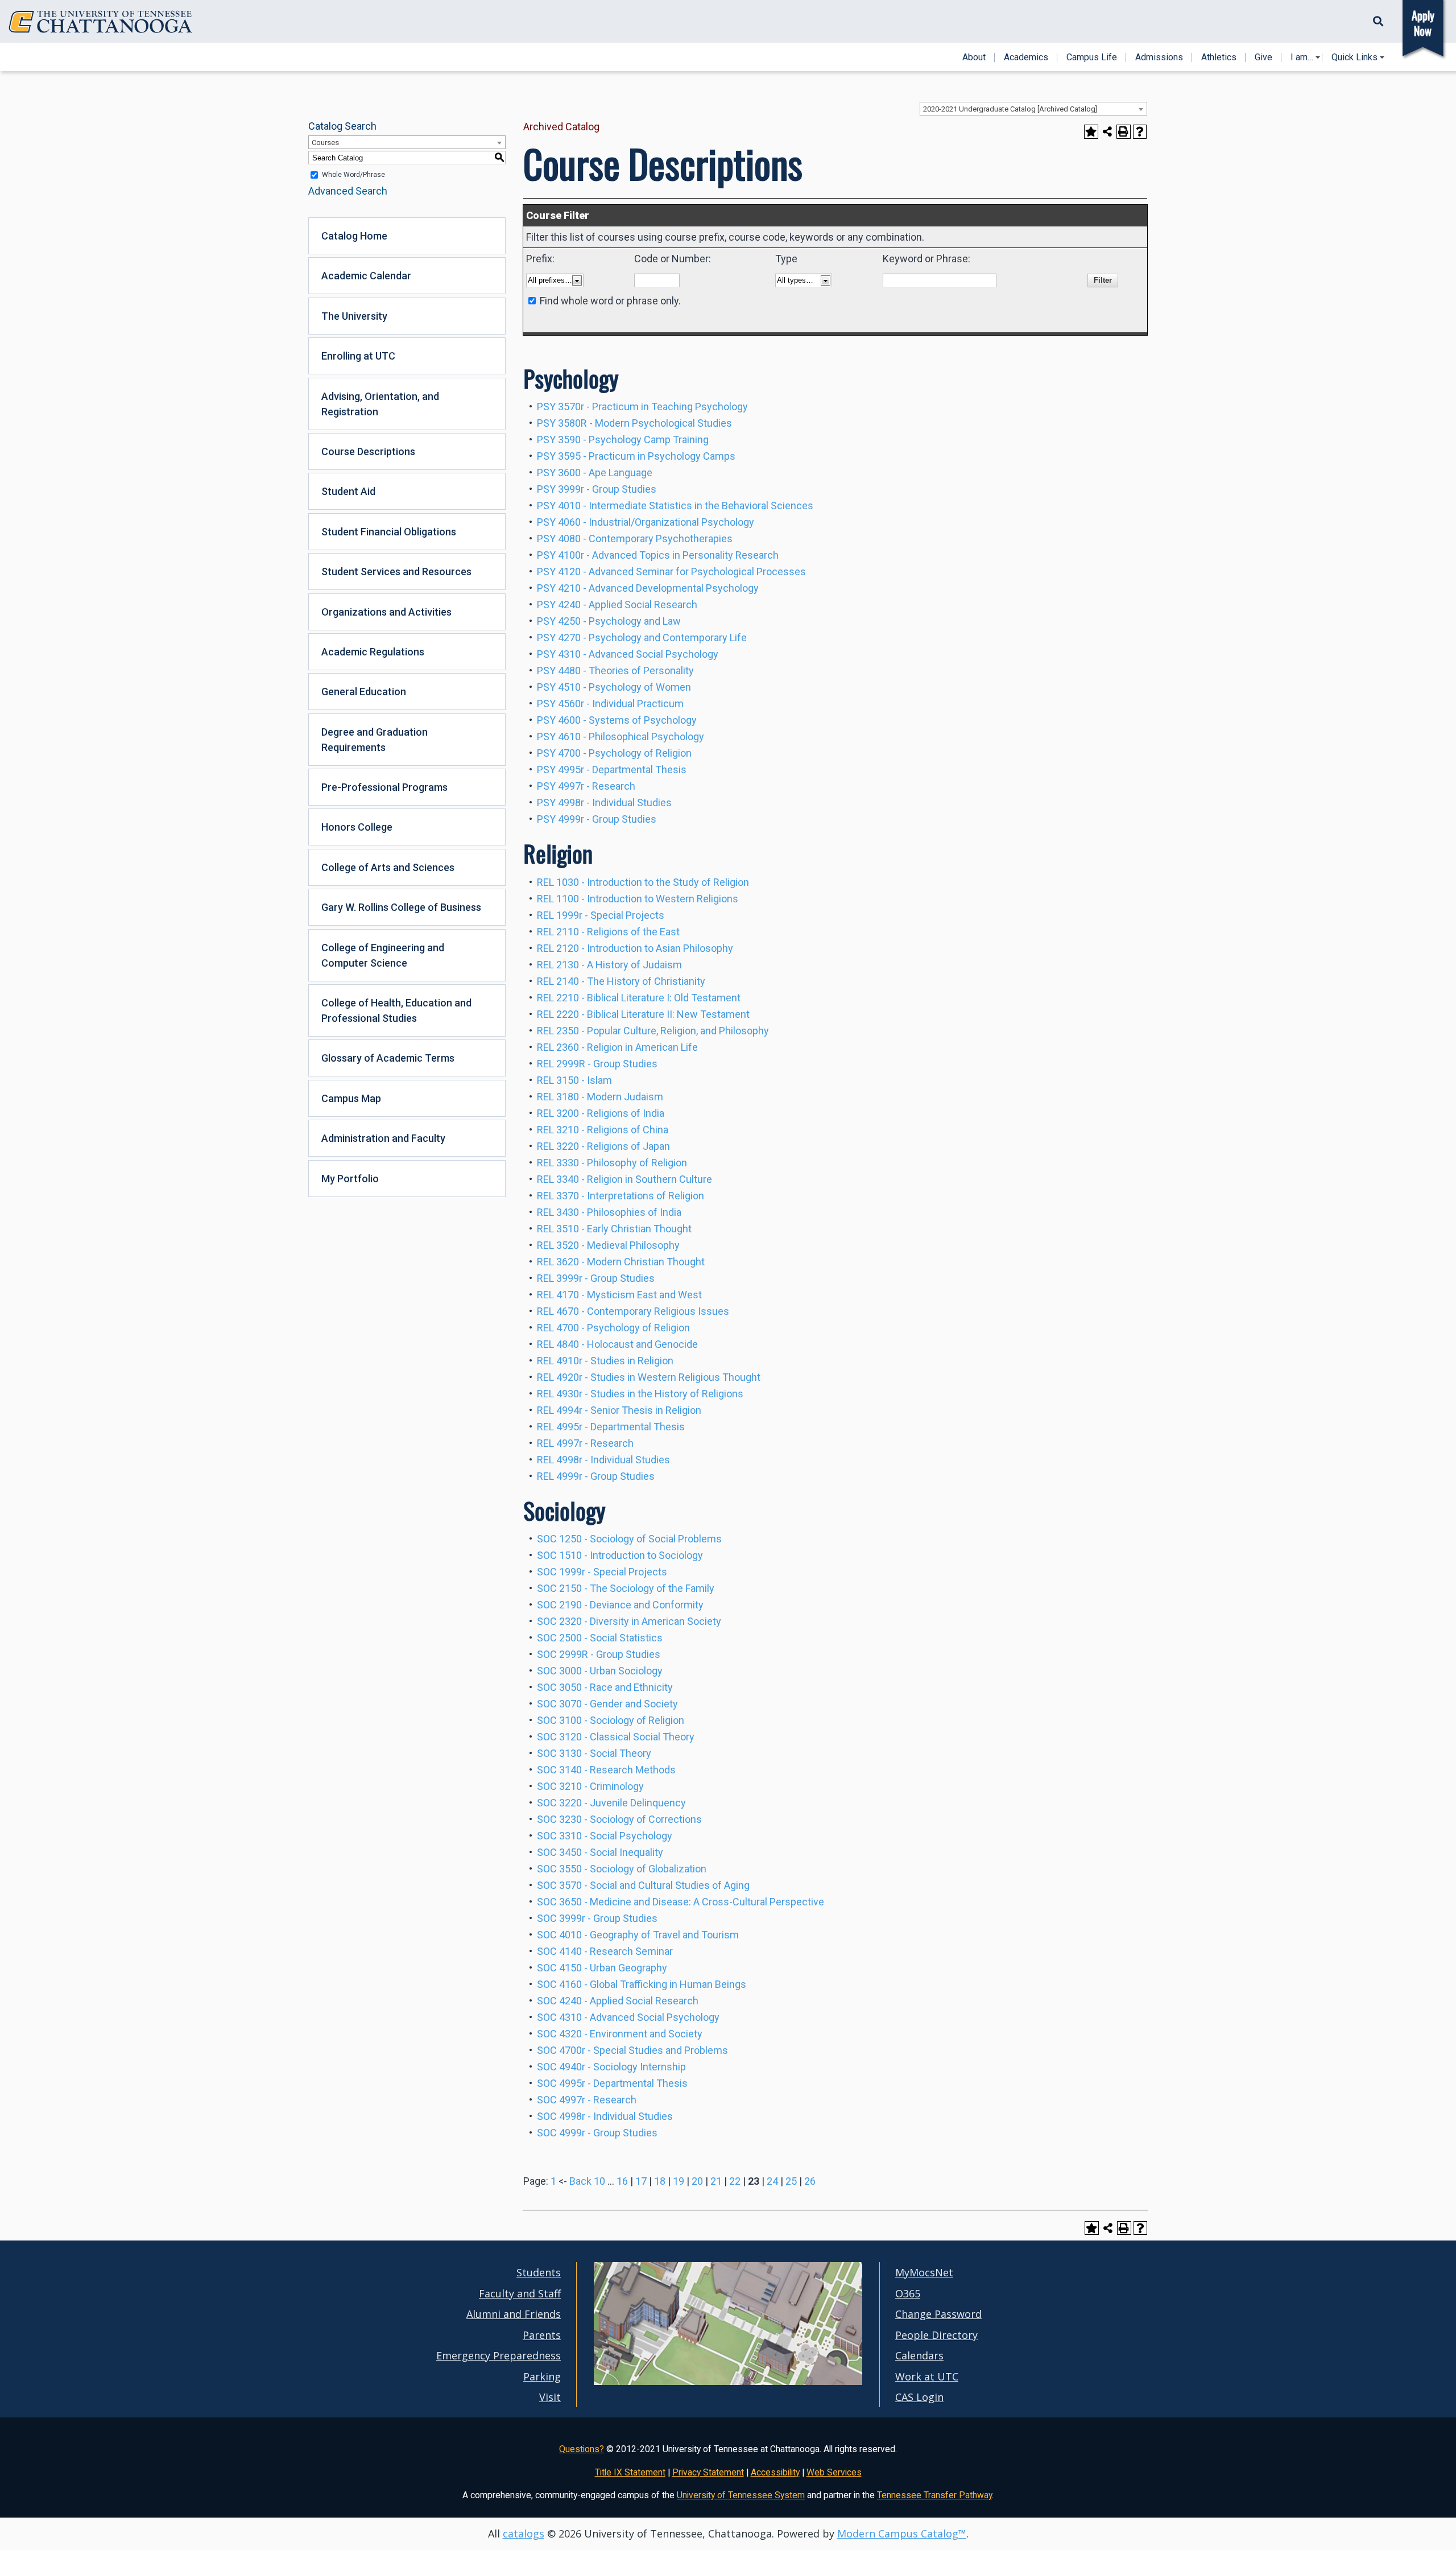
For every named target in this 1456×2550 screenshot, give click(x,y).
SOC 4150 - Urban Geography (602, 1968)
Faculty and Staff (520, 2293)
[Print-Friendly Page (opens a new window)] (1124, 132)
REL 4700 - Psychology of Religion (613, 1328)
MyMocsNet (924, 2272)
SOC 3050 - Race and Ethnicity (605, 1687)
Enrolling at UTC (358, 356)
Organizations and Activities (386, 612)
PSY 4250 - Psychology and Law (609, 621)
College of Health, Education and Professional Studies (396, 1010)
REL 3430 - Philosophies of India (609, 1212)
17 (641, 2181)
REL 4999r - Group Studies (596, 1476)
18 (660, 2181)
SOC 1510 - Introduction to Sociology (620, 1555)
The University (354, 316)
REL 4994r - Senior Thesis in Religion (619, 1410)
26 (810, 2181)
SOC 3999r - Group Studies (597, 1918)
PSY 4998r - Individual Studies (604, 802)
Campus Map (351, 1098)
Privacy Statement (708, 2472)
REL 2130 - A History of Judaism (609, 965)
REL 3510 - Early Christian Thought (614, 1229)
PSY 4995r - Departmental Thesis (612, 769)
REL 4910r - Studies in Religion (605, 1361)
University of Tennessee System (741, 2495)
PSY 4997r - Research (586, 786)
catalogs (524, 2534)
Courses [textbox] (325, 143)
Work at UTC (927, 2376)
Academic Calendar (366, 276)
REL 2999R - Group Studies (597, 1064)
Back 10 (587, 2181)
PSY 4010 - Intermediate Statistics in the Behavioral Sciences (675, 506)
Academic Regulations (373, 652)
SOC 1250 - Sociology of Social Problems (629, 1539)
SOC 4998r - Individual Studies (605, 2116)
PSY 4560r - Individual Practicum (610, 703)
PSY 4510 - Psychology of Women (614, 687)
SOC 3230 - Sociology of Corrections (619, 1819)
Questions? (582, 2449)
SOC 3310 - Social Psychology (605, 1836)
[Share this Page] (1108, 132)
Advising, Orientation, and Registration (380, 404)
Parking (542, 2376)
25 (791, 2181)
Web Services (834, 2472)
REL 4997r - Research (585, 1443)
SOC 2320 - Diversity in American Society (629, 1621)
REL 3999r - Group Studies (596, 1278)
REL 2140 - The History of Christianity (621, 981)
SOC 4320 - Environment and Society (620, 2034)
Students (539, 2272)
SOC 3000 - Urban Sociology (600, 1671)
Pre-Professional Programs (384, 787)
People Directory (936, 2335)
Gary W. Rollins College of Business (401, 907)
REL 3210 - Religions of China (603, 1130)
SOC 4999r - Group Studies (597, 2133)
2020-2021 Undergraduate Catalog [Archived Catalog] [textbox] (1010, 109)
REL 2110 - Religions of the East (608, 932)
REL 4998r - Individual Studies (603, 1460)
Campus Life (1092, 57)
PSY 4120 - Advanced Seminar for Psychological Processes (671, 572)
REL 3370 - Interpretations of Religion (621, 1196)
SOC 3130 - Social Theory (594, 1753)
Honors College (357, 827)
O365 (908, 2293)
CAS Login (919, 2397)
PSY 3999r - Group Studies (597, 489)
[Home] (101, 22)
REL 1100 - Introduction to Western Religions (638, 899)
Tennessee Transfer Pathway (934, 2495)
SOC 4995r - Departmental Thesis (612, 2083)
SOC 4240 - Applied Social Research (618, 2001)
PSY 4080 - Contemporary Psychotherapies (635, 539)
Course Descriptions (368, 451)
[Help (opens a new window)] (1140, 132)
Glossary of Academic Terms (388, 1058)
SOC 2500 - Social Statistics (600, 1638)
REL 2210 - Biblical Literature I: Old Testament (639, 998)
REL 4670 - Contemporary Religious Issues (633, 1311)
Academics (1026, 57)
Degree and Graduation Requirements (375, 740)
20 (697, 2181)
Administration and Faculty (383, 1138)
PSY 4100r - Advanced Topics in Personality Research (658, 555)
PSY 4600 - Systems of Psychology (617, 720)
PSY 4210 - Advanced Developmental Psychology (648, 588)
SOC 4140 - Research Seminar (605, 1951)
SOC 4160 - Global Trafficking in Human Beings (642, 1984)
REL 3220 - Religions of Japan (603, 1146)
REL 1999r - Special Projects (601, 915)
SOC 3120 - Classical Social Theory (616, 1737)
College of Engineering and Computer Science (383, 955)
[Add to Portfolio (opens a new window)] (1091, 132)
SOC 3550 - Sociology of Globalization (622, 1869)
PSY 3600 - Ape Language (595, 473)
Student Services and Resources (396, 572)
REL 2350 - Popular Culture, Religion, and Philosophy (653, 1031)
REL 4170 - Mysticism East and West (619, 1295)
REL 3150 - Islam (574, 1080)
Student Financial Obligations (389, 532)
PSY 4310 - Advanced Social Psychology (628, 654)
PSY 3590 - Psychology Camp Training (623, 440)
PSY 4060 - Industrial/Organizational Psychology (646, 522)
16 (622, 2181)
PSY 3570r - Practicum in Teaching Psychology (642, 407)
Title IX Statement (630, 2472)
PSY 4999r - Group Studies (597, 819)
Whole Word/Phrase (353, 175)
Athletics (1219, 57)
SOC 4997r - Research (587, 2100)
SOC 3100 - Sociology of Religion (611, 1720)
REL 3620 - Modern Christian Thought (621, 1262)
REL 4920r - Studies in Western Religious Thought (649, 1377)
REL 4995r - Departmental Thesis (611, 1427)
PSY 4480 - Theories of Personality (615, 670)
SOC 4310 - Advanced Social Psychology (628, 2017)
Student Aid (348, 491)
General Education (364, 692)
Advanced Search (348, 191)
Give (1263, 57)
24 (772, 2181)
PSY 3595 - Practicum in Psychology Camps (636, 456)
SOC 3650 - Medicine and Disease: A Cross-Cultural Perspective (681, 1902)
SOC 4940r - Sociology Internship (611, 2067)
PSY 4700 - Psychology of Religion (614, 753)
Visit (550, 2397)
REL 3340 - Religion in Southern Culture (624, 1179)
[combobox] (1033, 109)
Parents (542, 2335)
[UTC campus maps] (728, 2382)
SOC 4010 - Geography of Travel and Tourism (638, 1935)
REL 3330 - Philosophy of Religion (612, 1163)
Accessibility (775, 2472)
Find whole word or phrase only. (610, 301)
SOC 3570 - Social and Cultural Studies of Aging (643, 1885)
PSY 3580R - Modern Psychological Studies (634, 423)
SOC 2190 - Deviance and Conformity (620, 1605)
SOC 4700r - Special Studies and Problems (632, 2050)
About (974, 57)
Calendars (919, 2355)
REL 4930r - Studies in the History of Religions (640, 1394)
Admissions (1159, 57)
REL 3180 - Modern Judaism (600, 1097)
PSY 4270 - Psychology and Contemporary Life (642, 637)
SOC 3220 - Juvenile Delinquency (611, 1803)
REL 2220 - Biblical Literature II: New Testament (643, 1014)
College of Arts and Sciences (388, 867)
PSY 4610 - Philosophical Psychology (621, 736)
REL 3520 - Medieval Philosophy (608, 1245)
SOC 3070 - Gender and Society (607, 1704)
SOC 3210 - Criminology (590, 1786)
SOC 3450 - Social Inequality (600, 1852)
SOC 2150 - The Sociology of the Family (626, 1588)
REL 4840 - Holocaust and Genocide (617, 1344)
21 (716, 2181)
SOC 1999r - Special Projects (602, 1572)
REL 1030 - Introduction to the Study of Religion (643, 882)
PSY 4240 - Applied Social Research (617, 605)
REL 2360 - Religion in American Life (617, 1047)
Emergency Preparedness (499, 2355)
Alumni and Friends (514, 2314)
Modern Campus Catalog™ (902, 2534)
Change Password (938, 2314)
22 (735, 2181)
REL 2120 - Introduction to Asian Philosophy (635, 948)
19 (679, 2181)
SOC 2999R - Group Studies (599, 1654)
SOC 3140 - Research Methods (606, 1770)
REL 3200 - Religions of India (601, 1113)
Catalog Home (354, 236)
